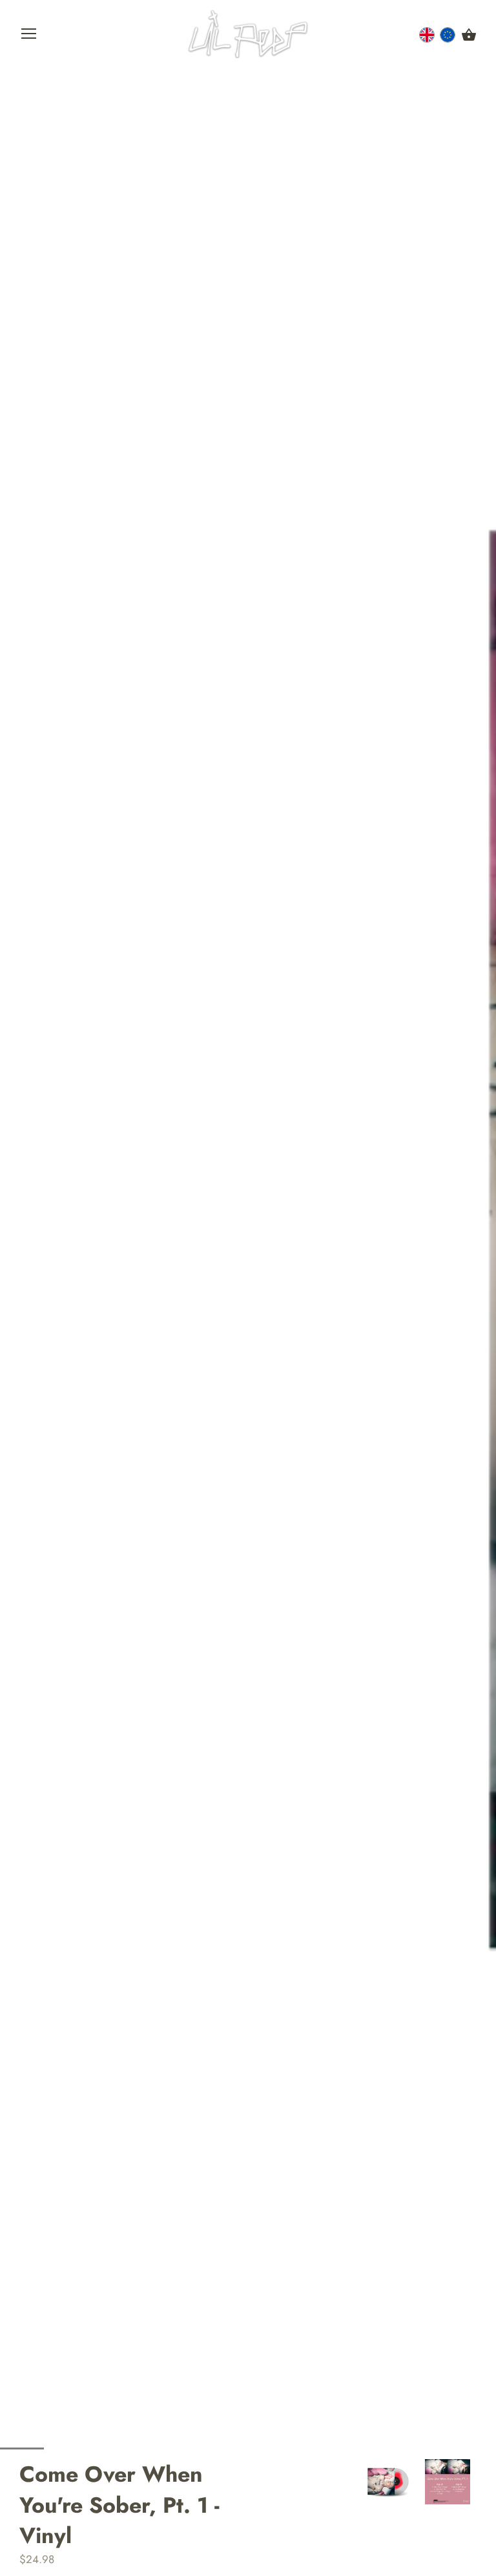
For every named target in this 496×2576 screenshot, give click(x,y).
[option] (388, 2482)
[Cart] (469, 36)
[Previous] (358, 2482)
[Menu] (29, 37)
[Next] (477, 2482)
